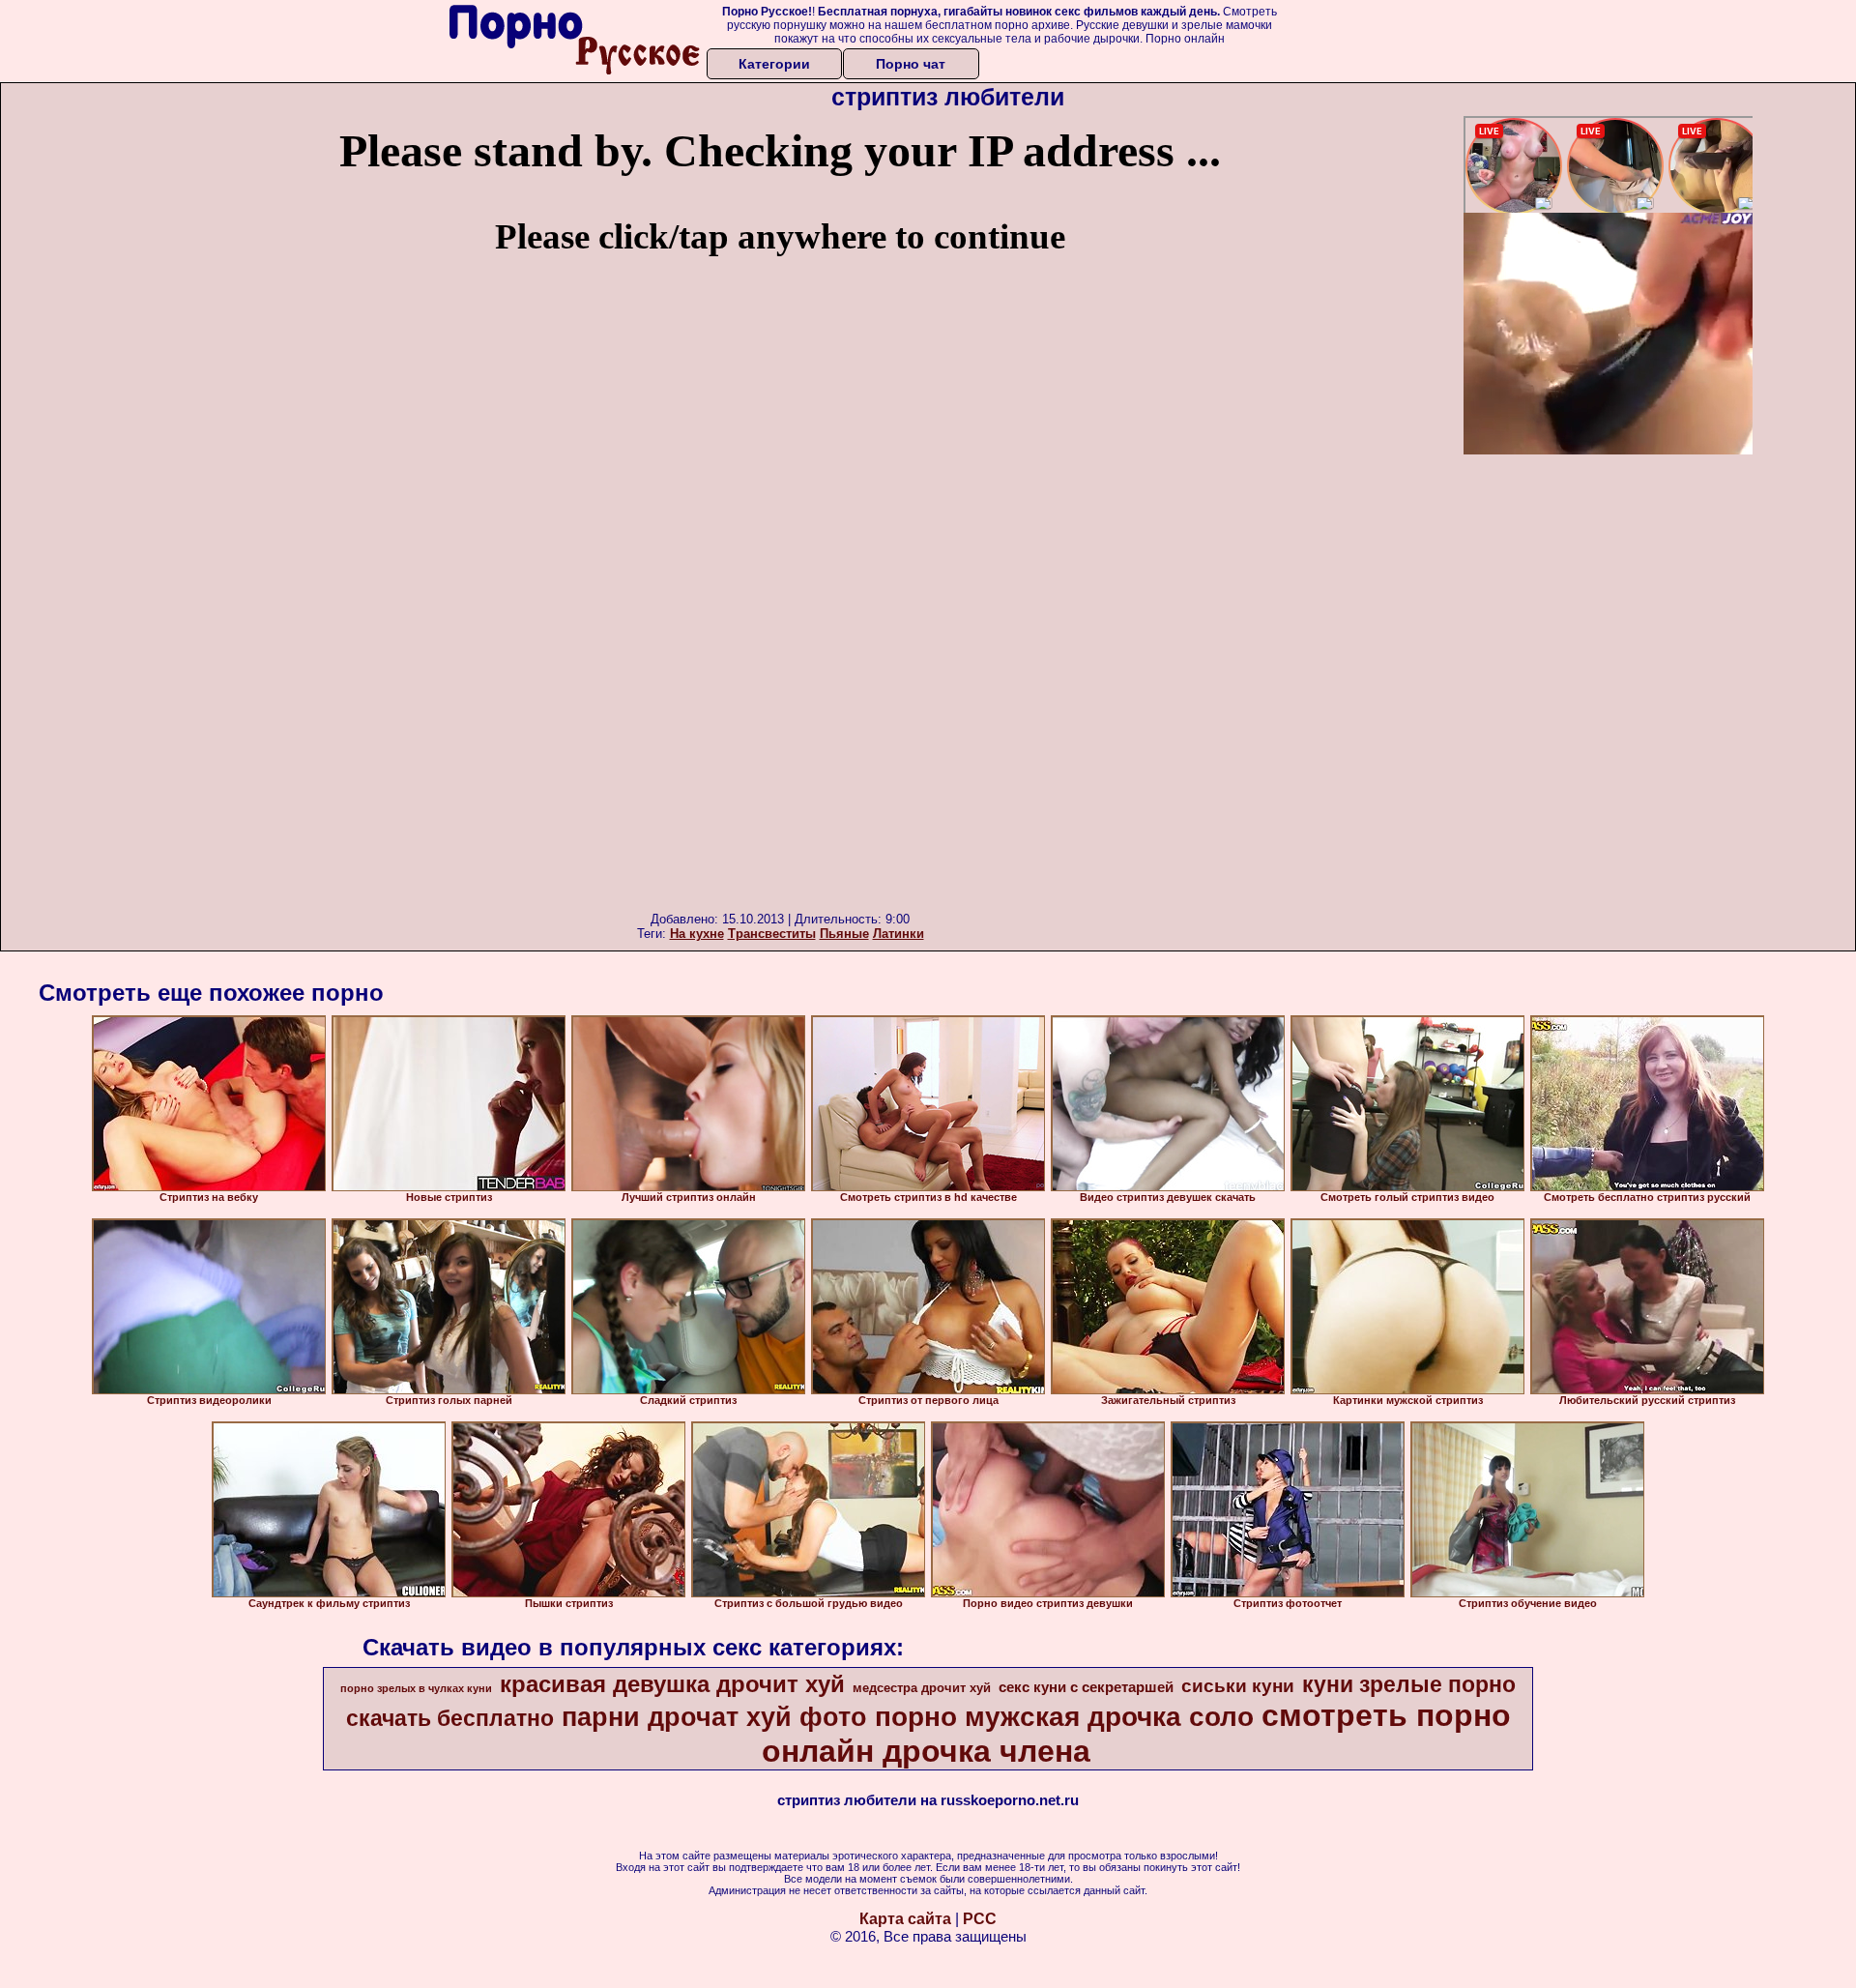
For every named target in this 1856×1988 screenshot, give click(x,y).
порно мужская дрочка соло (1064, 1717)
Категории (774, 64)
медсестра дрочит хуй (922, 1688)
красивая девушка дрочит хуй (672, 1684)
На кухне (697, 934)
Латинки (899, 934)
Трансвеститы (772, 934)
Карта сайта (905, 1919)
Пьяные (844, 934)
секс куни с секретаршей (1086, 1687)
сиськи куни (1238, 1686)
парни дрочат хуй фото (714, 1717)
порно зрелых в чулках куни (416, 1688)
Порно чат (911, 64)
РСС (980, 1919)
